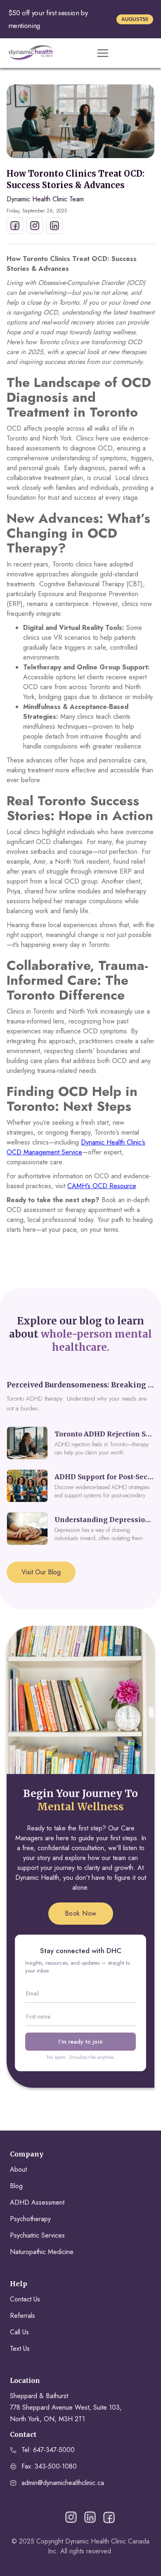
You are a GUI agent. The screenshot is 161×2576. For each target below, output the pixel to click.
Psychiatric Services (37, 2235)
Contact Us (25, 2299)
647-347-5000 (54, 2450)
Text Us (20, 2349)
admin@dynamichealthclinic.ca (63, 2483)
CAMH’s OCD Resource (102, 1186)
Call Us (19, 2332)
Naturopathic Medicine (42, 2252)
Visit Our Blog (41, 1572)
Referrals (22, 2316)
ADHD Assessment (37, 2202)
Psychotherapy (30, 2219)
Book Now (81, 1913)
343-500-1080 (56, 2466)
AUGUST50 (135, 19)
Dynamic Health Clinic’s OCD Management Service (76, 1147)
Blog (16, 2186)
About (18, 2169)
